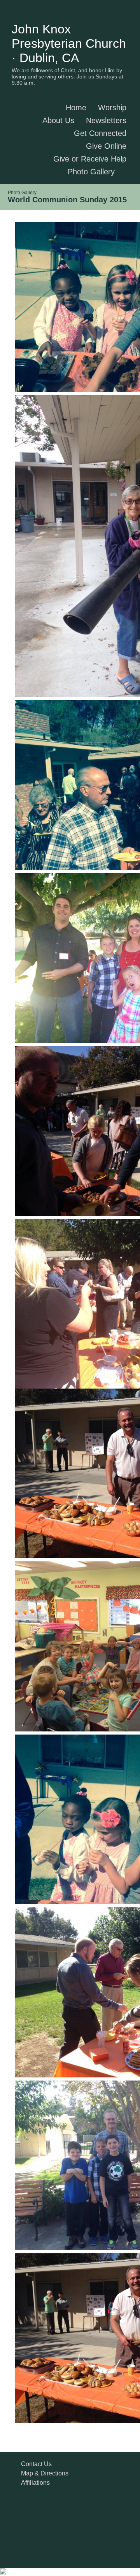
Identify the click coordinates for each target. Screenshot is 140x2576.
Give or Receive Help (90, 159)
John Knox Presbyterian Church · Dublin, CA (69, 43)
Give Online (106, 146)
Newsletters (106, 120)
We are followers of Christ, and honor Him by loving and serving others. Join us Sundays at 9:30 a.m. (67, 76)
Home (76, 108)
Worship (112, 108)
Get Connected (100, 133)
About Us (58, 120)
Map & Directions (43, 2473)
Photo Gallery (91, 172)
